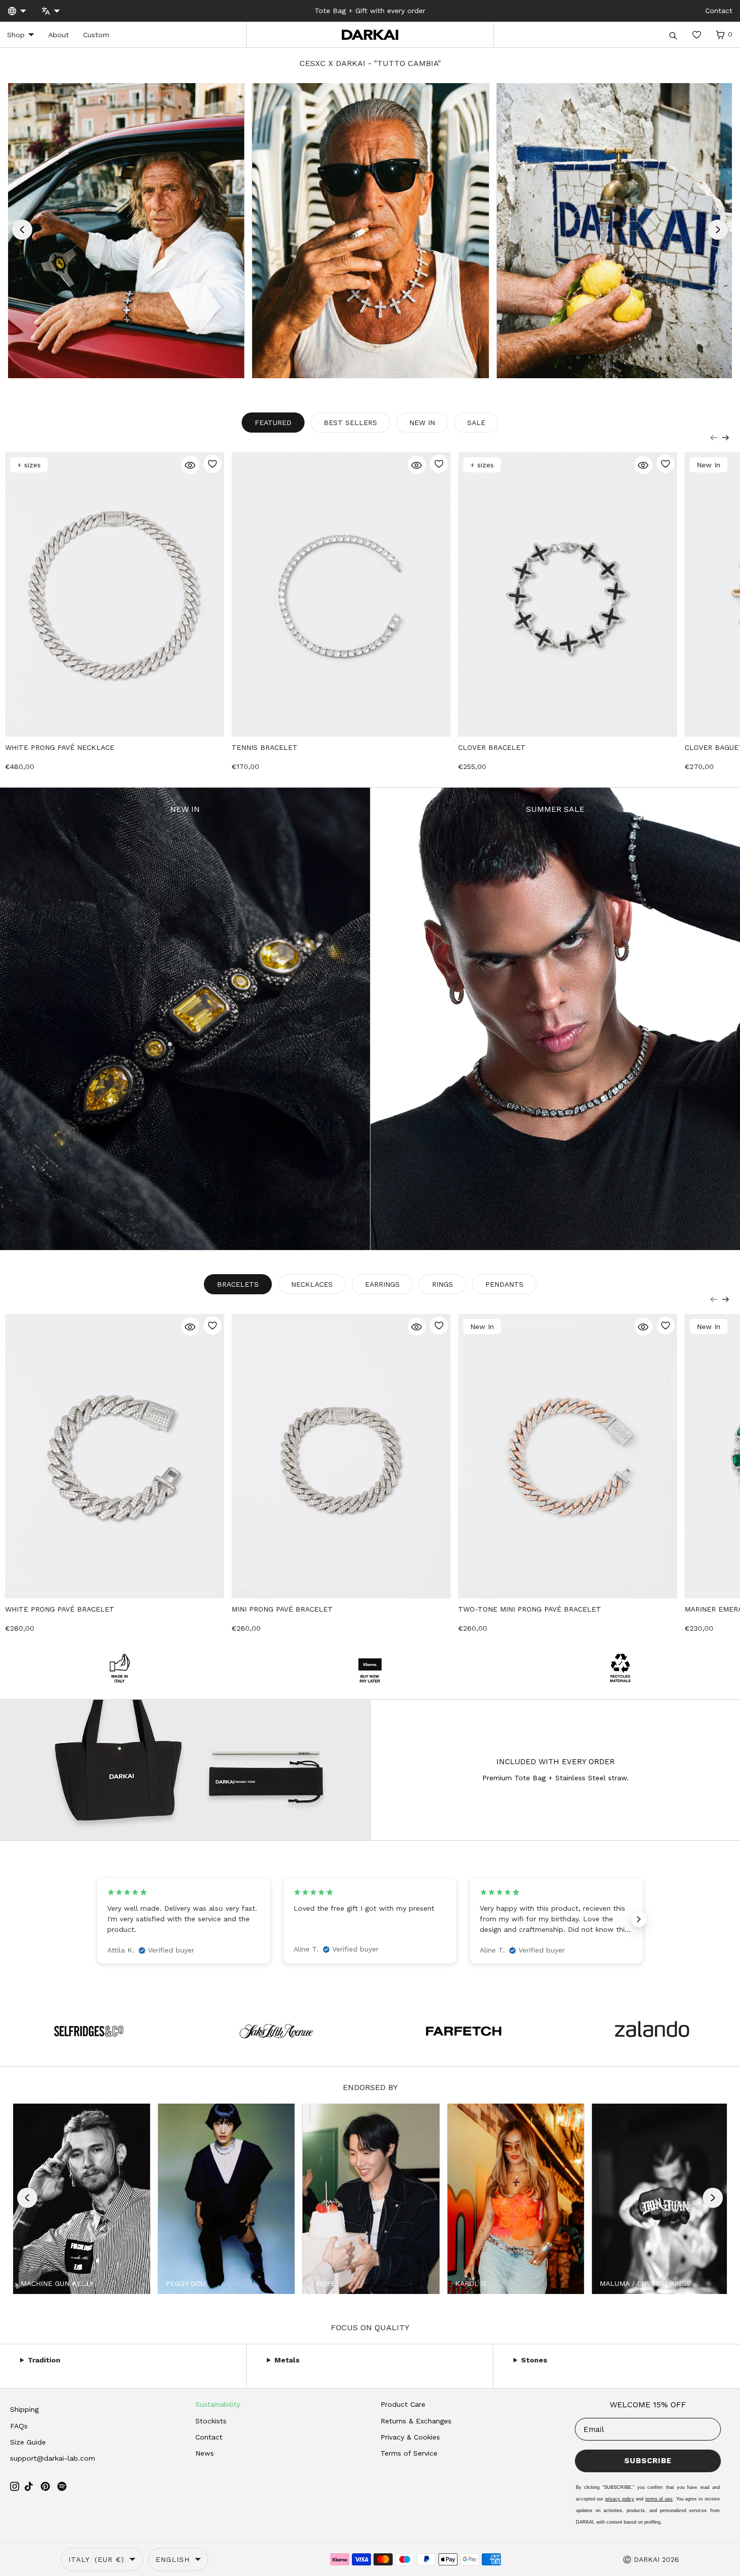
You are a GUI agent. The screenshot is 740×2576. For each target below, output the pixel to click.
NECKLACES (295, 1308)
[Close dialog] (508, 1175)
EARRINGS (294, 1370)
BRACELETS (295, 1338)
